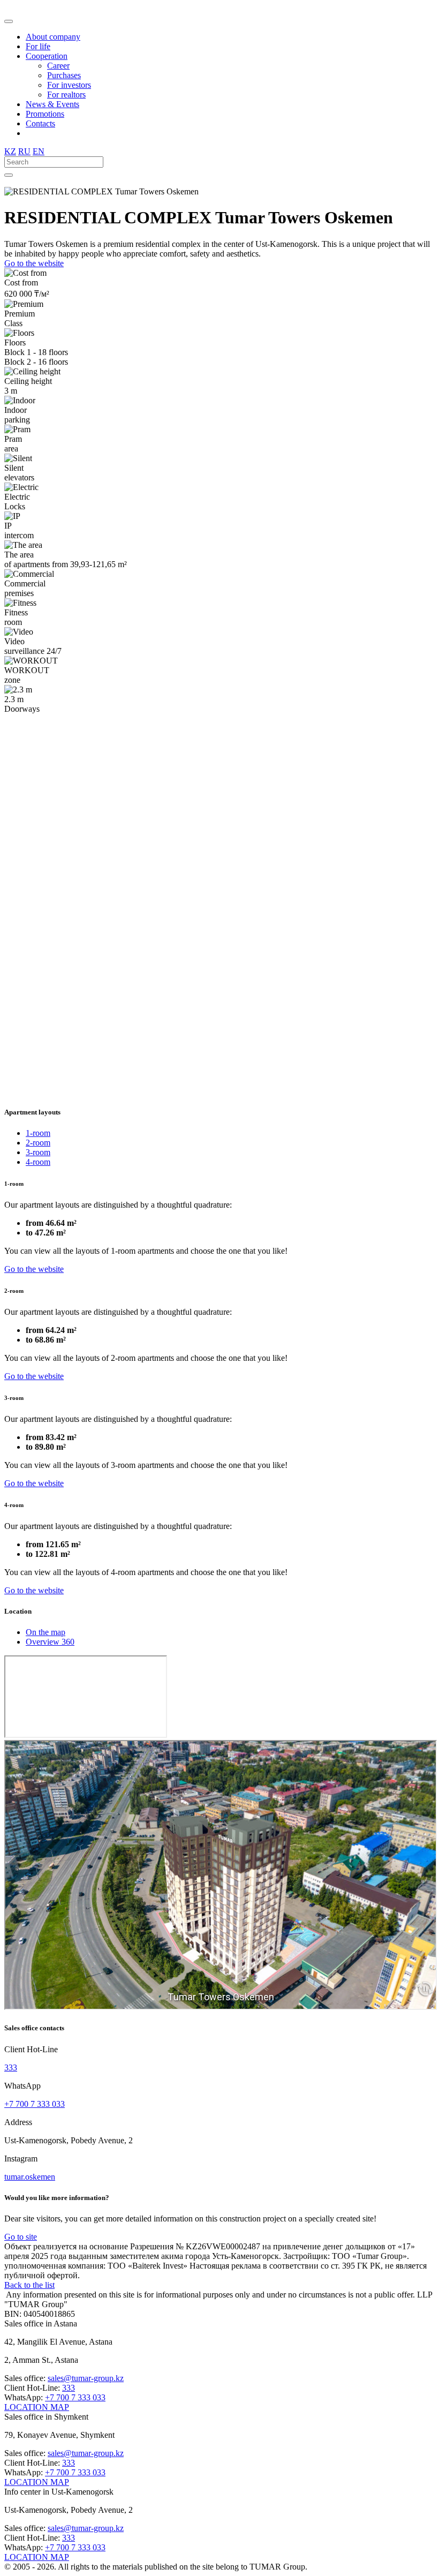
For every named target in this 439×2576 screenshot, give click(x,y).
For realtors (66, 95)
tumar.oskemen (30, 2177)
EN (39, 151)
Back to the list (29, 2285)
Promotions (45, 114)
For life (38, 46)
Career (58, 66)
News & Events (52, 104)
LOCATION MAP (37, 2407)
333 (11, 2067)
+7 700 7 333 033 (35, 2104)
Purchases (64, 75)
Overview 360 (50, 1642)
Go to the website (34, 263)
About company (53, 37)
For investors (69, 85)
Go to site (21, 2237)
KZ (10, 151)
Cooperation (47, 56)
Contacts (40, 123)
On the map (46, 1632)
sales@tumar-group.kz (86, 2378)
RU (24, 151)
